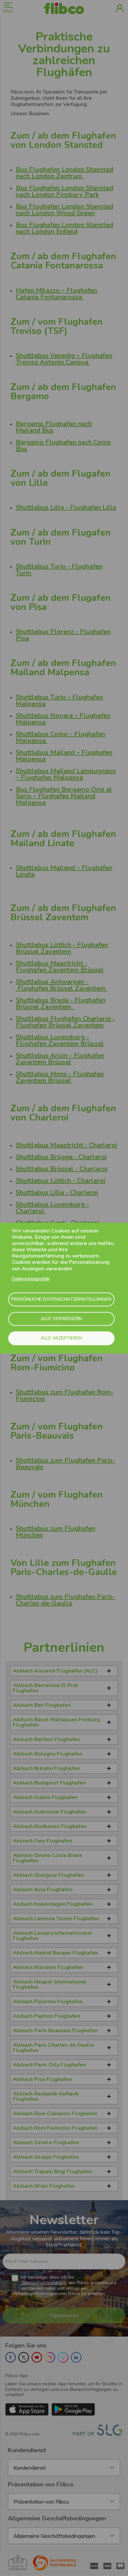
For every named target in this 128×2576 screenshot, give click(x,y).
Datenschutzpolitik (31, 1279)
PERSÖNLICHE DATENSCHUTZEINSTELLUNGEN (61, 1300)
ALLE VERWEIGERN (61, 1319)
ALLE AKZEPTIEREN (61, 1338)
